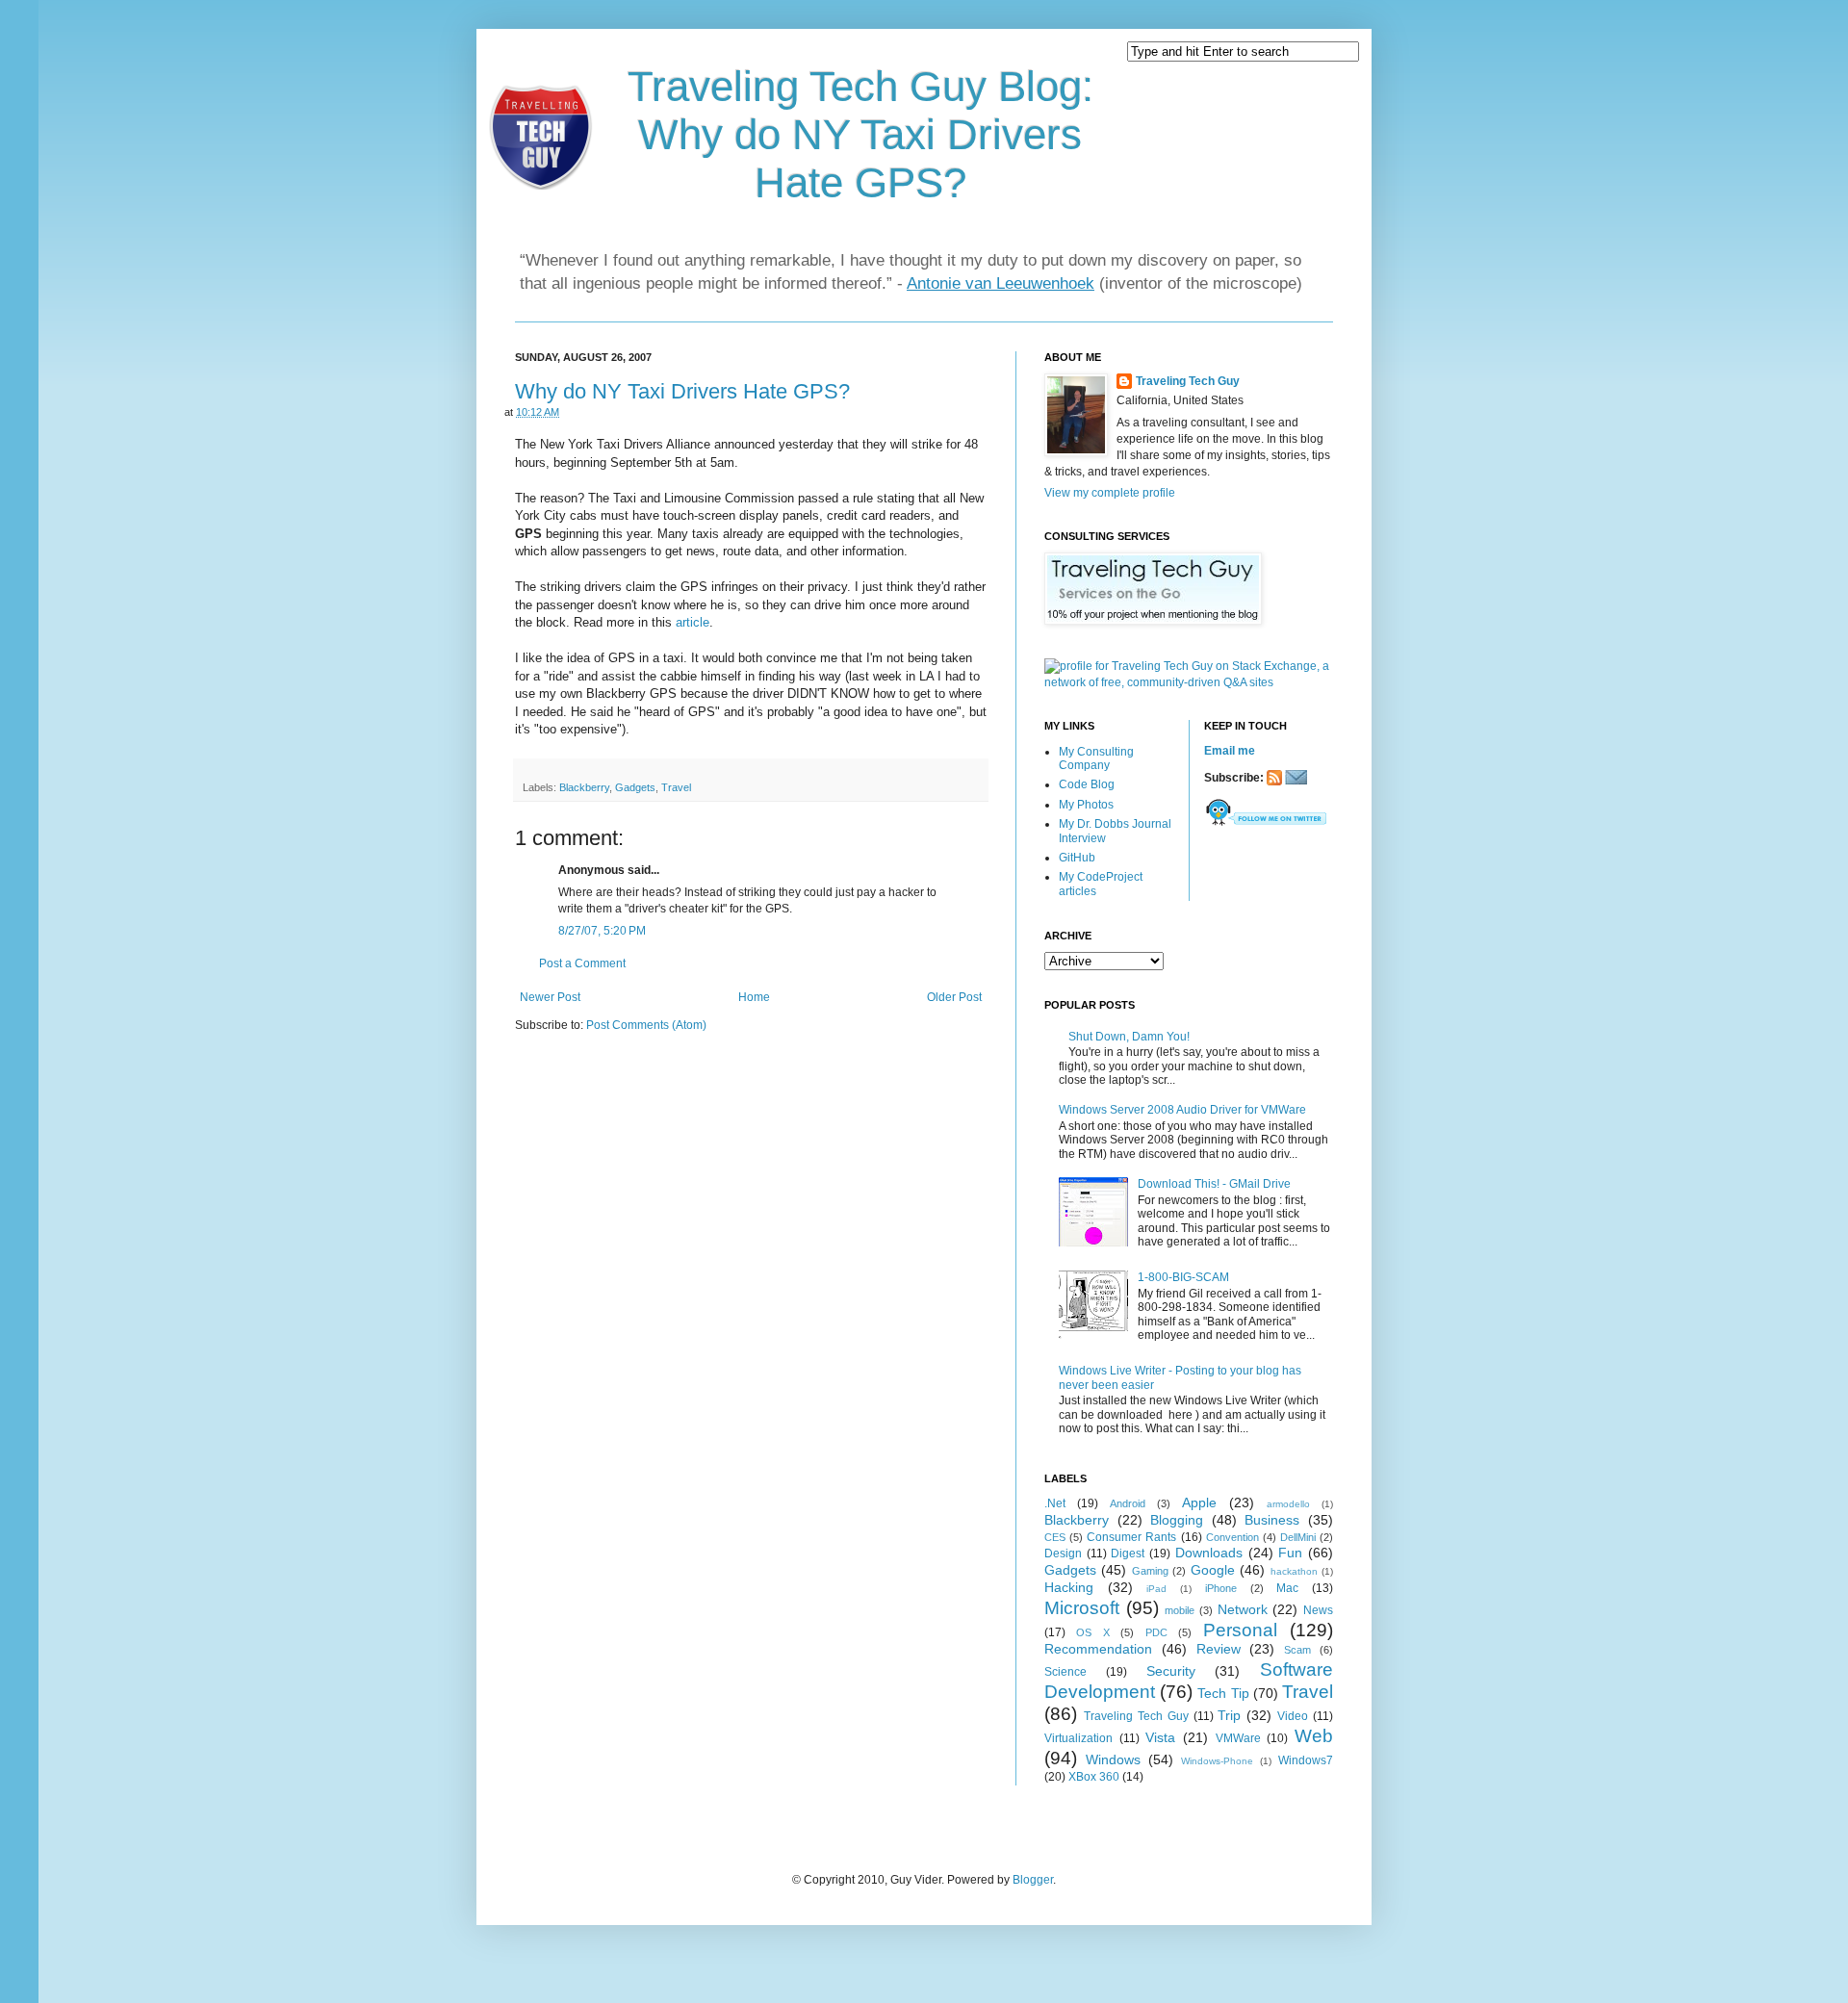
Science (1065, 1672)
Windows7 (1306, 1760)
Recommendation (1098, 1649)
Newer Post (550, 997)
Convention (1232, 1537)
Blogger (1033, 1880)
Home (754, 997)
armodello (1288, 1504)
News (1318, 1610)
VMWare (1238, 1738)
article (693, 622)
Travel (676, 787)
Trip (1229, 1715)
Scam (1297, 1650)
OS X (1092, 1632)
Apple (1199, 1502)
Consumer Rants (1131, 1537)
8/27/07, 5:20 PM (602, 931)
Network (1243, 1609)
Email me (1230, 751)
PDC (1156, 1632)
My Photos (1086, 805)
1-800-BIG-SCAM (1183, 1277)
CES (1055, 1537)
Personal (1240, 1630)
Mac (1287, 1588)
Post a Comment (582, 963)
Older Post (954, 997)
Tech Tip (1223, 1693)
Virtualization (1078, 1738)
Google (1213, 1570)
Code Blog (1087, 784)
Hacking (1069, 1587)
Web (1314, 1736)
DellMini (1298, 1537)
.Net (1055, 1503)
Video (1293, 1716)
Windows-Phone (1217, 1761)
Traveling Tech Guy (1188, 381)
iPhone (1221, 1588)
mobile (1180, 1610)
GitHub (1077, 858)
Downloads (1209, 1553)
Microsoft (1082, 1608)
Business (1272, 1520)
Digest (1128, 1554)
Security (1171, 1671)
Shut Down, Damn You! (1129, 1037)
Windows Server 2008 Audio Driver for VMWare (1182, 1110)
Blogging (1177, 1520)
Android (1128, 1503)
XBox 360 (1094, 1777)
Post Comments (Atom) (646, 1025)
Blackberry (584, 787)
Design (1063, 1554)
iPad (1156, 1589)
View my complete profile (1110, 493)
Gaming (1150, 1571)
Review (1219, 1649)
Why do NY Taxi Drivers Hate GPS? (682, 391)
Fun (1290, 1553)
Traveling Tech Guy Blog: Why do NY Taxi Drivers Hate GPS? (860, 134)
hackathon (1294, 1571)
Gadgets (635, 787)
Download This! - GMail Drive (1214, 1184)
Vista (1160, 1737)
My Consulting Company (1096, 758)
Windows (1113, 1759)
